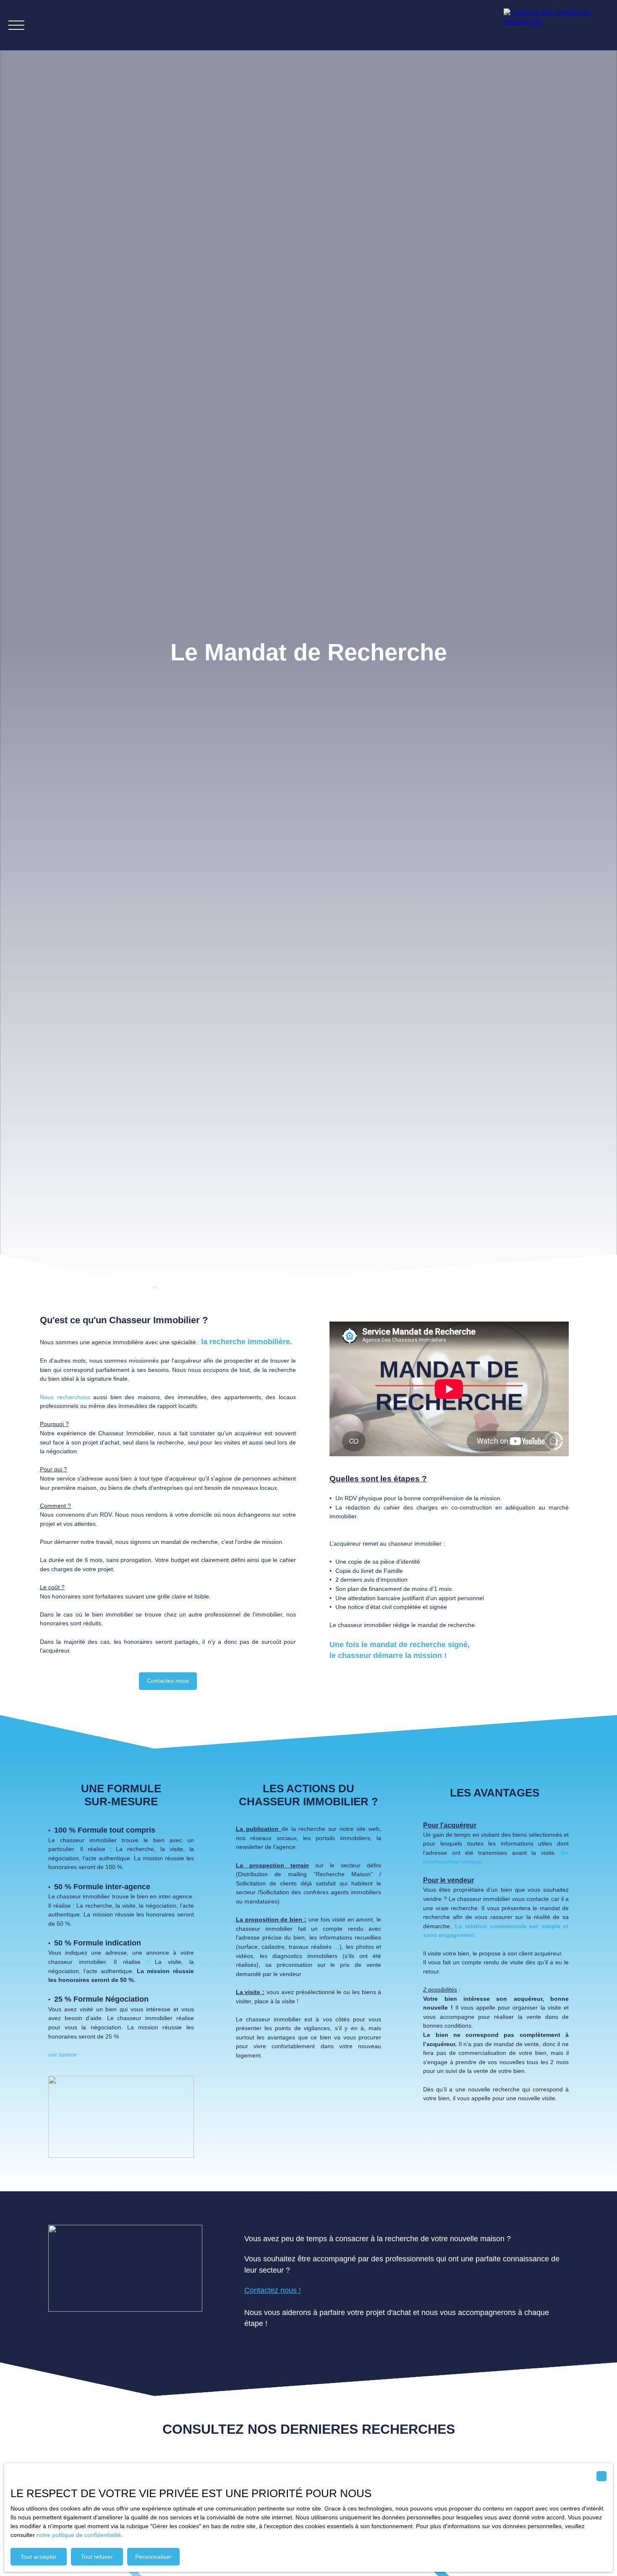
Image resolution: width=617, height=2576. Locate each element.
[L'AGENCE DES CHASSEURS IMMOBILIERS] (556, 25)
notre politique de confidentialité (79, 2535)
